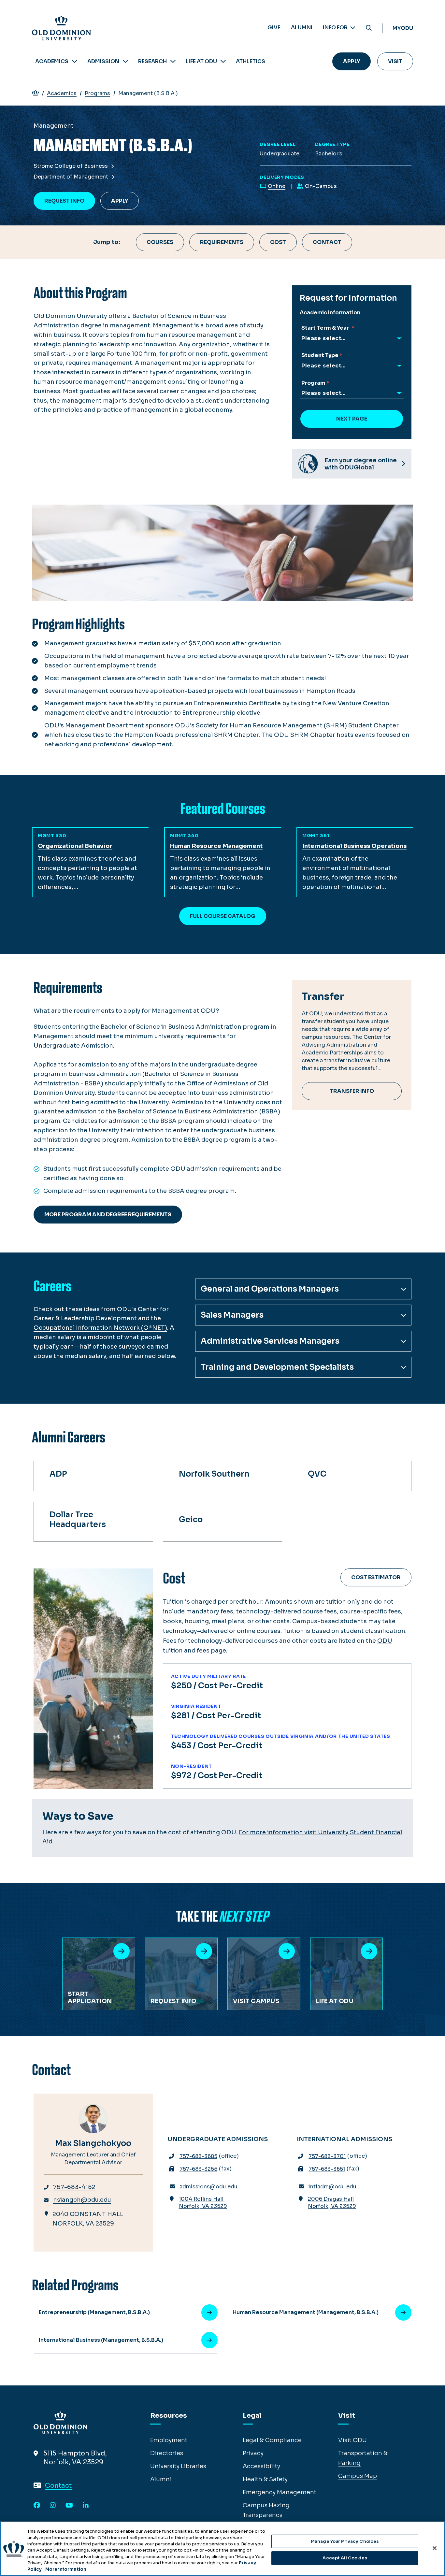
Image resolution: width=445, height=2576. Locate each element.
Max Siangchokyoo (93, 2143)
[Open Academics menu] (75, 61)
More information (66, 2569)
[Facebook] (37, 2506)
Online (277, 186)
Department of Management (72, 177)
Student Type (320, 355)
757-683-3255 (198, 2169)
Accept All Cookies (345, 2558)
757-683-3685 (198, 2156)
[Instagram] (53, 2506)
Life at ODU (201, 61)
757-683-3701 (327, 2156)
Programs (97, 93)
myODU (403, 28)
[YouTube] (69, 2506)
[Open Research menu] (173, 61)
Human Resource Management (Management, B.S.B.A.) (306, 2312)
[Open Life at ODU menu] (223, 61)
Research (152, 61)
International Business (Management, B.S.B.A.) (101, 2340)
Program (313, 383)
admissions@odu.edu (208, 2187)
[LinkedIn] (86, 2506)
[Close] (435, 2548)
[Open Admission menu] (125, 61)
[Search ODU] (369, 28)
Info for (336, 28)
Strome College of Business (71, 166)
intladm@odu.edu (332, 2187)
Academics (52, 61)
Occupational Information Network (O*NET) (100, 1328)
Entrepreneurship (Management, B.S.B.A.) (94, 2312)
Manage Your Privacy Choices (345, 2541)
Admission (103, 61)
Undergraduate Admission (73, 1046)
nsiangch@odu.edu (82, 2200)
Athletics (251, 61)
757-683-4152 (74, 2187)
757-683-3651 (327, 2169)
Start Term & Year (326, 328)
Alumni (302, 28)
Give (274, 28)
